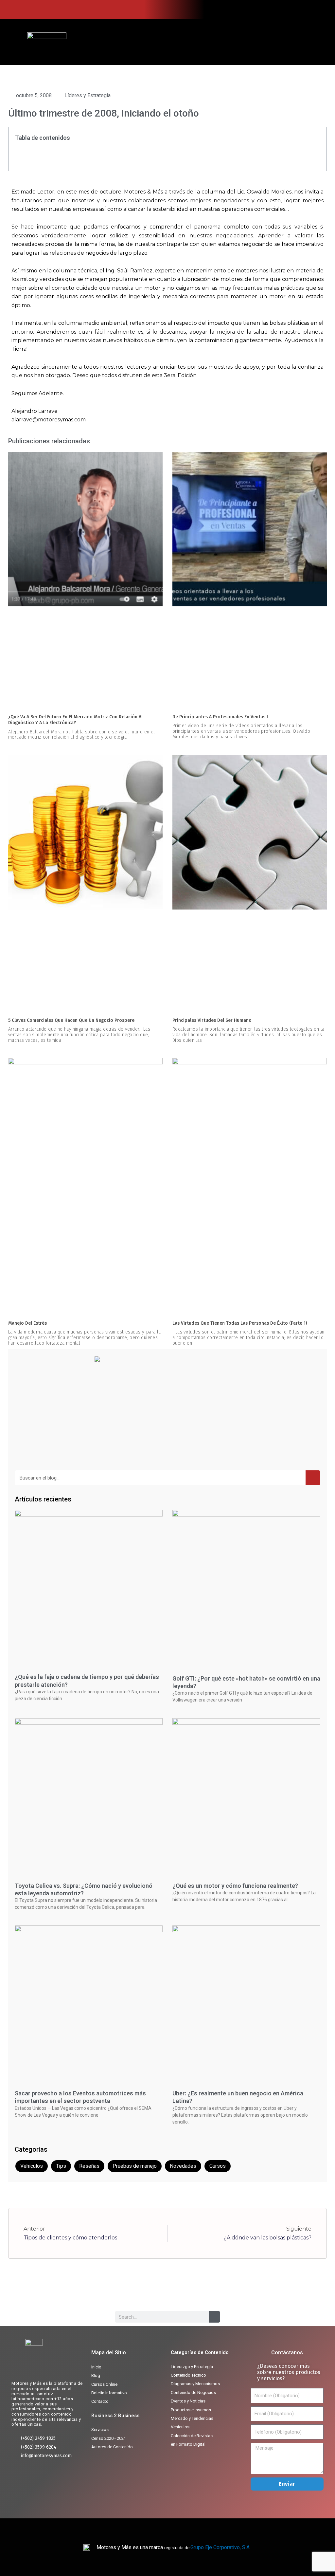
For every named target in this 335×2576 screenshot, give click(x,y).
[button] (309, 42)
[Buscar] (313, 1478)
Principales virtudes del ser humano (212, 1020)
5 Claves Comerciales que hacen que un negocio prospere (71, 1020)
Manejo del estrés (27, 1323)
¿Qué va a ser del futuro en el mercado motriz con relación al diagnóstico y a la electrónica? (75, 720)
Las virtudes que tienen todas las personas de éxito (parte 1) (240, 1323)
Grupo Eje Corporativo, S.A (220, 2547)
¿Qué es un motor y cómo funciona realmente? (235, 1886)
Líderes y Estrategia (88, 95)
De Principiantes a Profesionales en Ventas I (220, 717)
